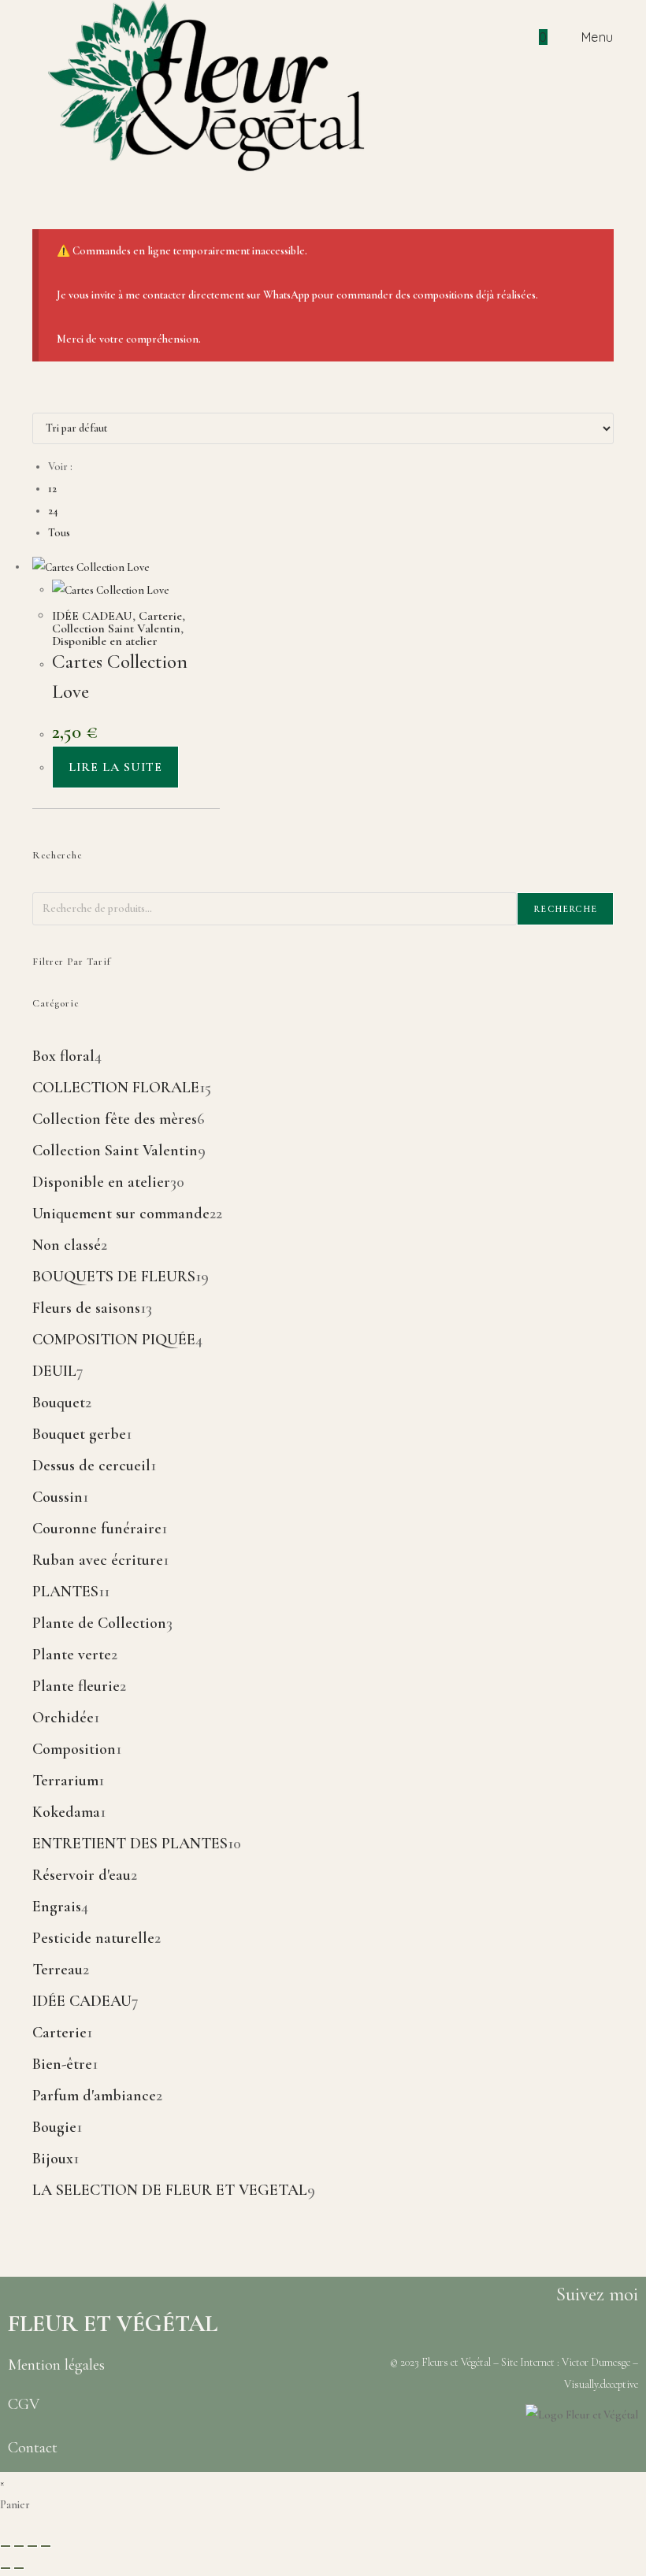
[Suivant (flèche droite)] (19, 2568)
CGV (24, 2404)
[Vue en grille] (37, 401)
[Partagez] (32, 2546)
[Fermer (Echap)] (46, 2546)
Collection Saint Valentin (116, 628)
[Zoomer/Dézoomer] (6, 2546)
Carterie (160, 616)
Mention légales (56, 2365)
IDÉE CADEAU (92, 616)
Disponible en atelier (105, 641)
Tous (59, 533)
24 (53, 511)
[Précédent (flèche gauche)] (6, 2568)
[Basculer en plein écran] (19, 2546)
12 (52, 489)
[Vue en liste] (45, 401)
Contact (33, 2448)
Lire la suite (115, 767)
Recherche (565, 909)
